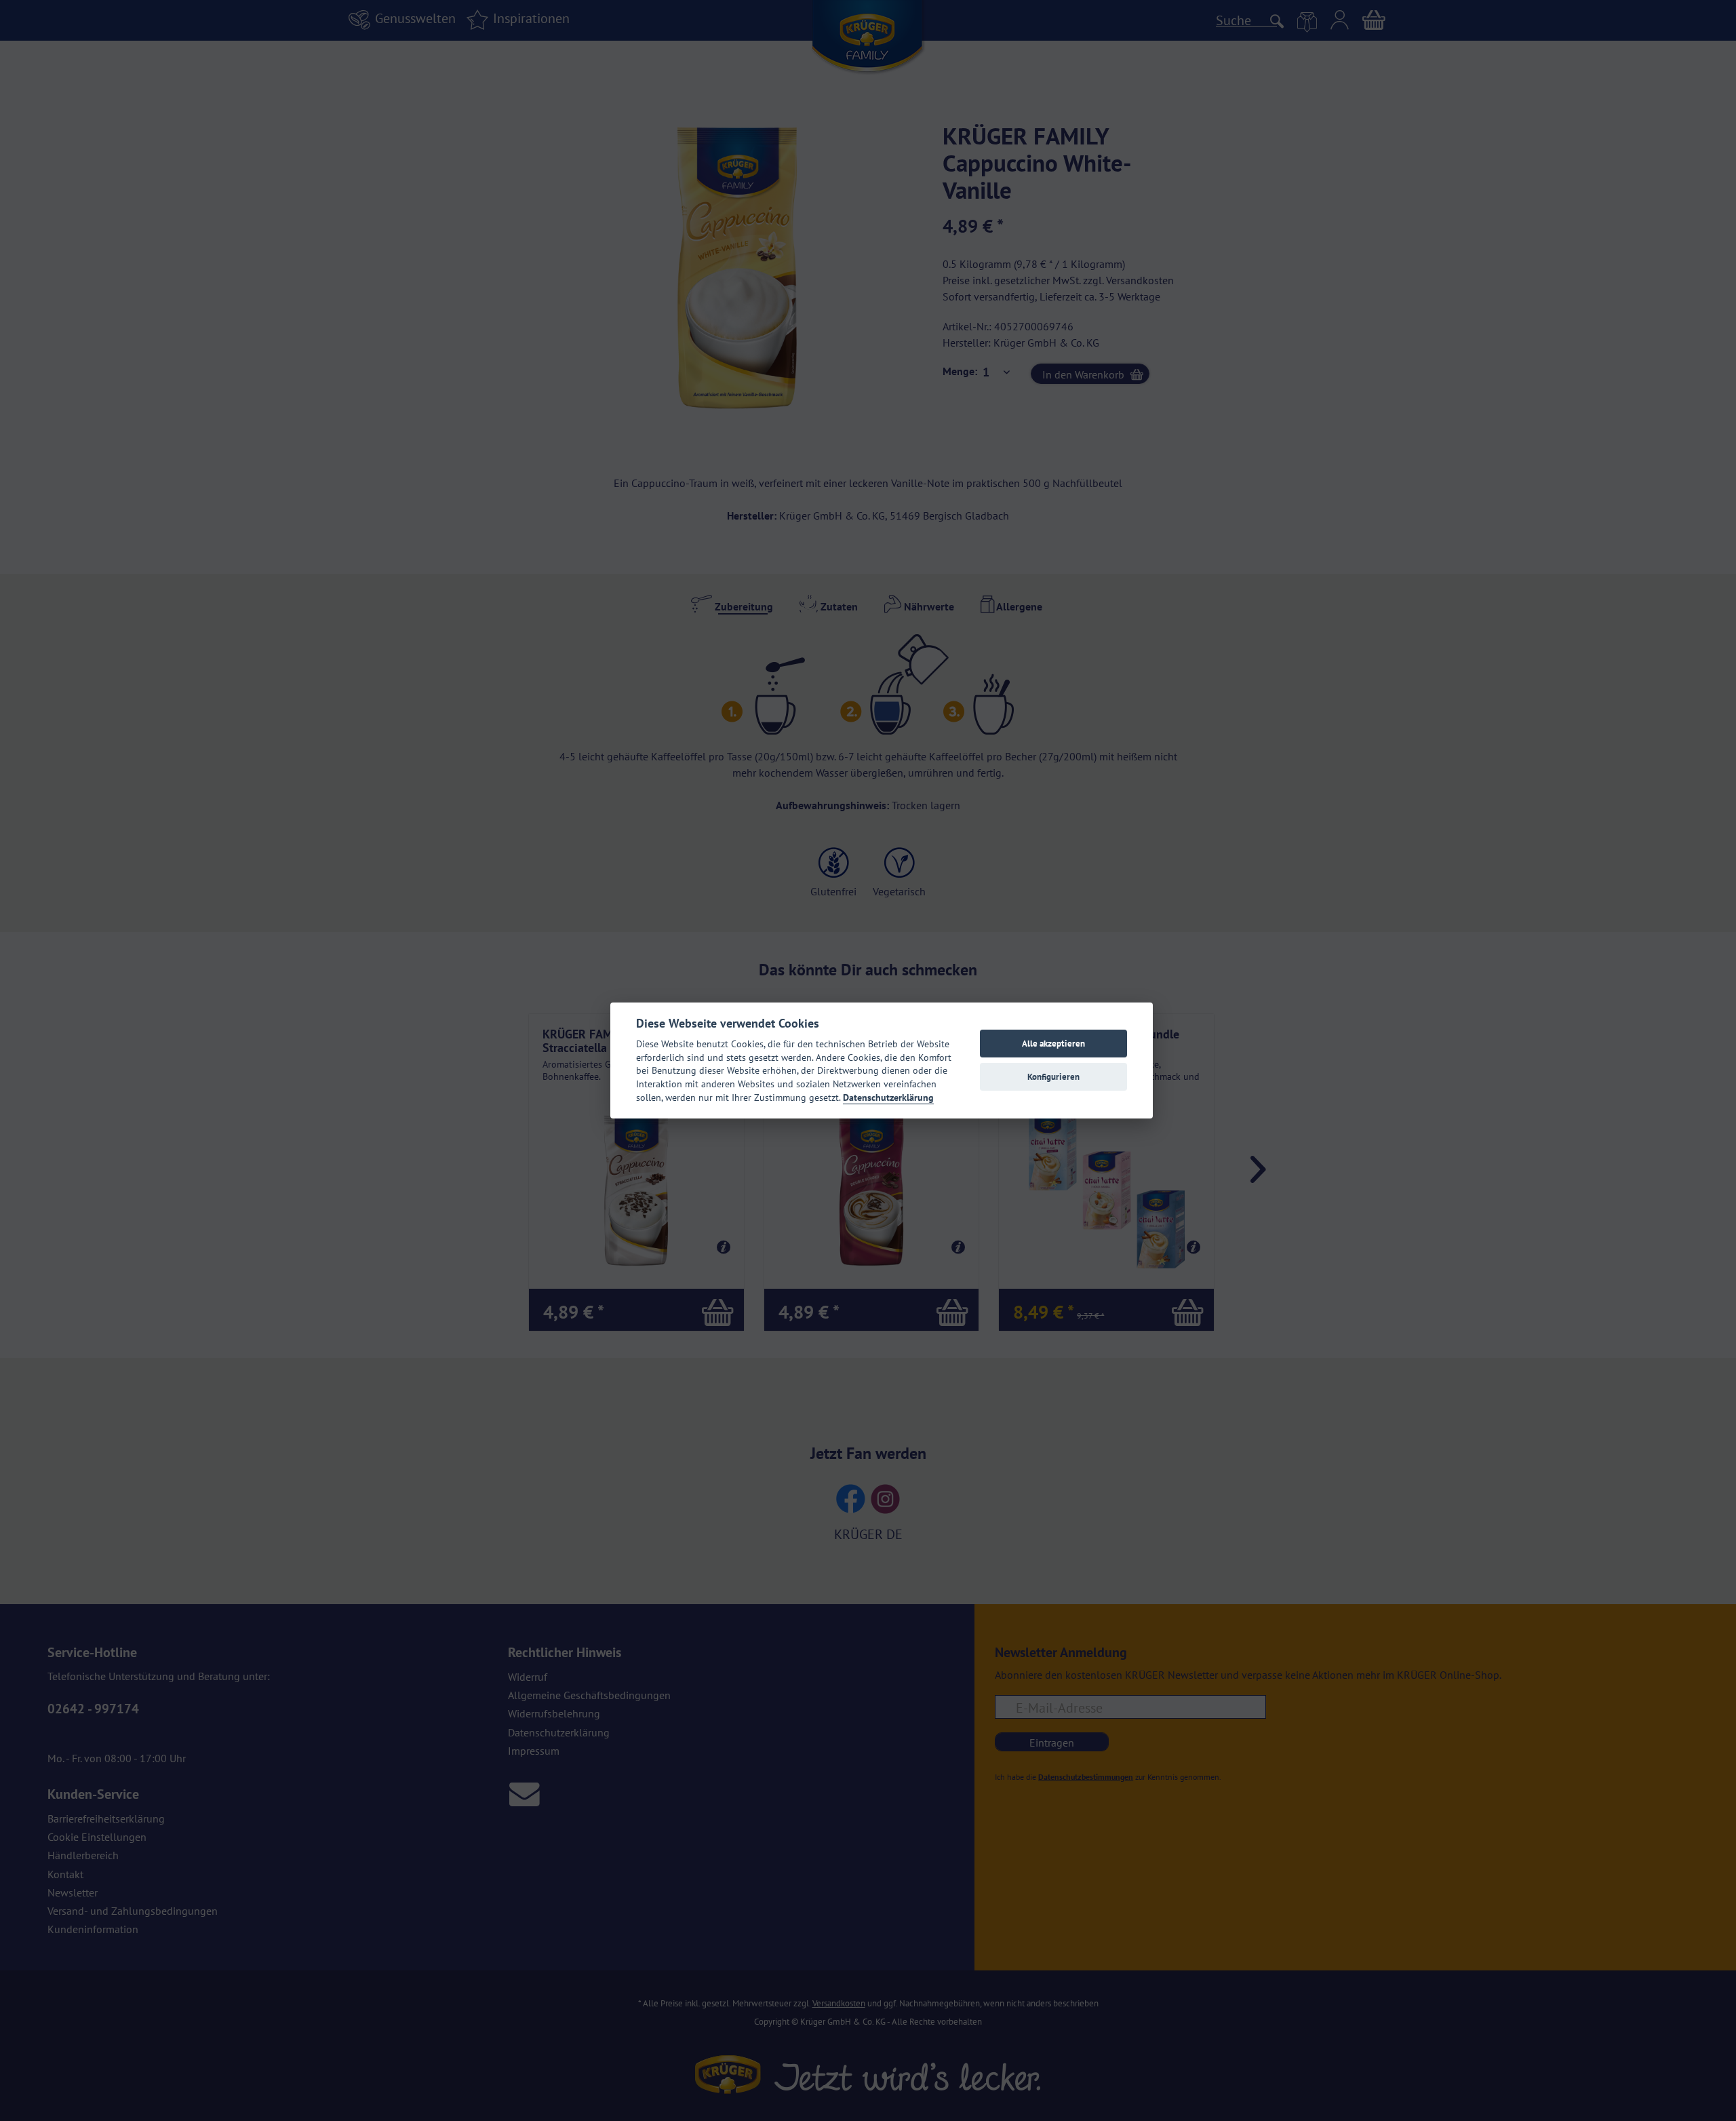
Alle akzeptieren (1053, 1044)
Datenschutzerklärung (888, 1097)
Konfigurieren (1053, 1077)
